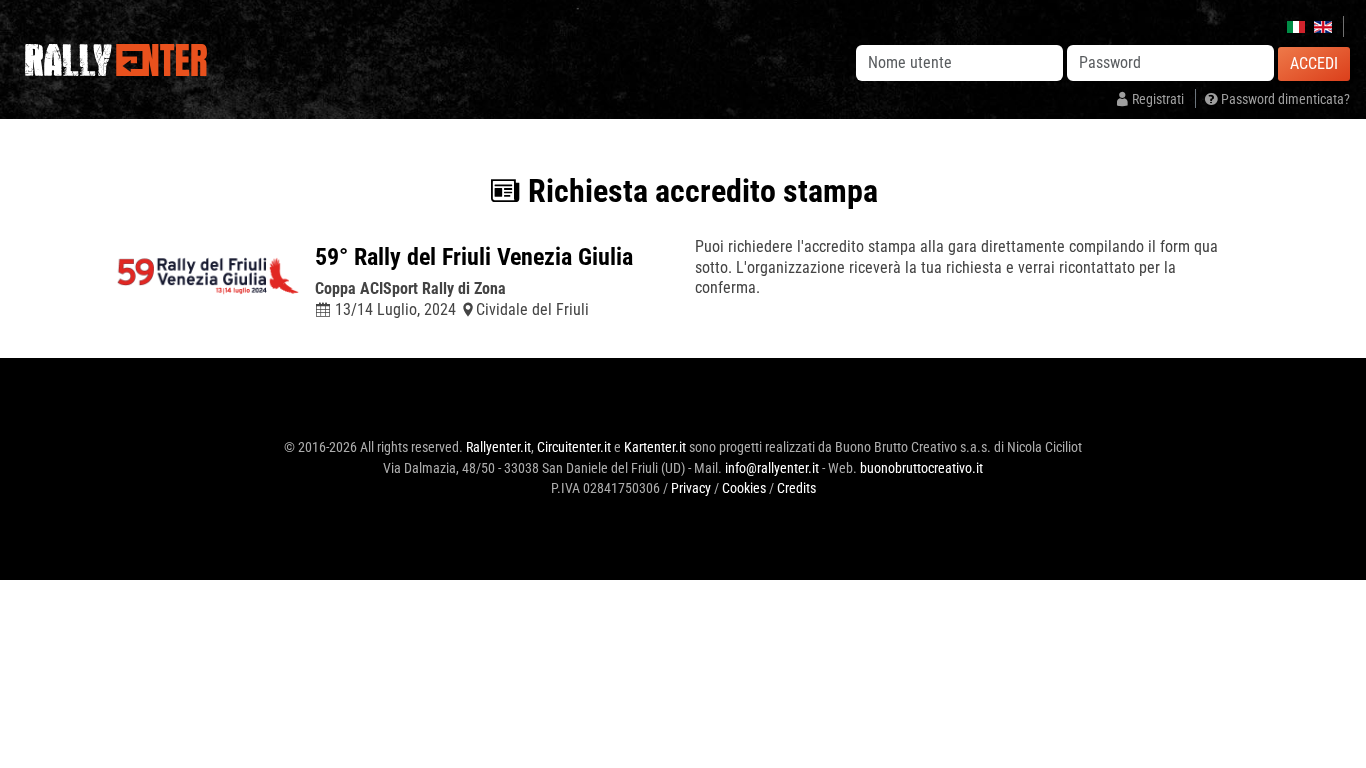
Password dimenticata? (1284, 99)
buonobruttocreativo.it (921, 468)
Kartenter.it (655, 447)
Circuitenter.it (574, 447)
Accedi (1314, 63)
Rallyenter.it (498, 447)
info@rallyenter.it (772, 468)
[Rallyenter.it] (117, 60)
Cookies (744, 488)
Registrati (1158, 99)
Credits (796, 488)
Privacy (691, 488)
